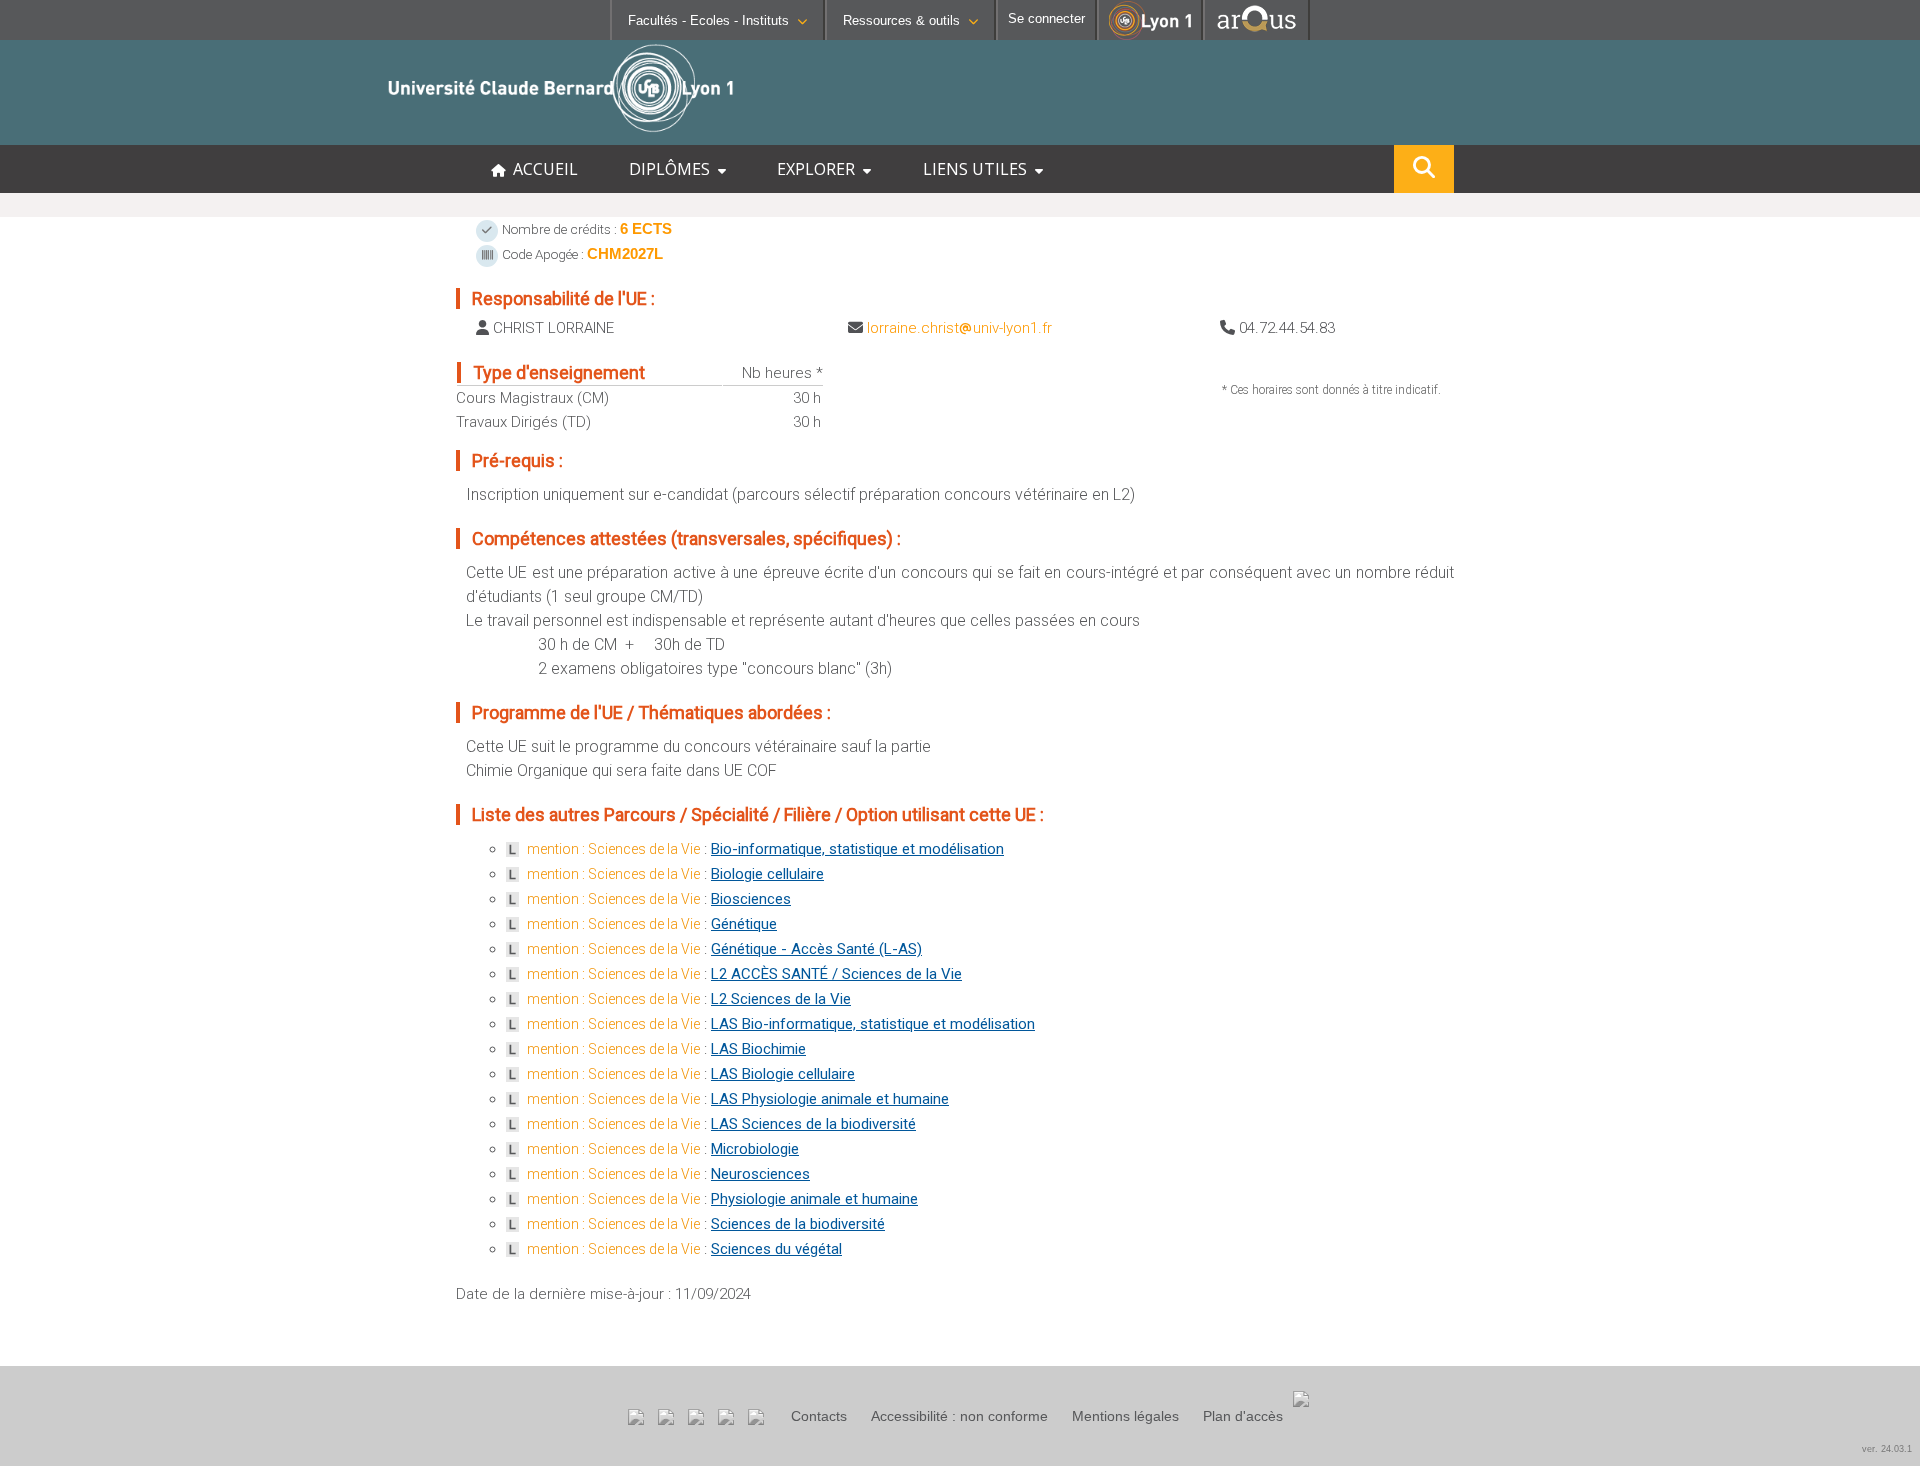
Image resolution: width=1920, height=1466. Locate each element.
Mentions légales (1125, 1416)
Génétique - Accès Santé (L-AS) (816, 949)
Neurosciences (760, 1174)
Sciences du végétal (776, 1249)
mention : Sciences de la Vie (613, 849)
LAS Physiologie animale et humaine (830, 1099)
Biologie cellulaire (767, 874)
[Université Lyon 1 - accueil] (176, 134)
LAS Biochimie (758, 1049)
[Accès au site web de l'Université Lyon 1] (1150, 35)
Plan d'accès (1243, 1416)
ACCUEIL (541, 169)
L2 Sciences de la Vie (781, 999)
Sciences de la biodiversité (798, 1224)
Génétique (744, 924)
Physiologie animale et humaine (814, 1199)
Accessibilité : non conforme (959, 1416)
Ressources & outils (901, 20)
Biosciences (751, 899)
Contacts (819, 1416)
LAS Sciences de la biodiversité (813, 1124)
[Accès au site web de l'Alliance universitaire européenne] (1256, 34)
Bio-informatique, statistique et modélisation (857, 849)
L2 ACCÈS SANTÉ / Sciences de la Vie (836, 974)
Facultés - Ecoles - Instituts (708, 20)
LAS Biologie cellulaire (783, 1074)
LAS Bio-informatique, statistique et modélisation (873, 1024)
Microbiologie (755, 1149)
